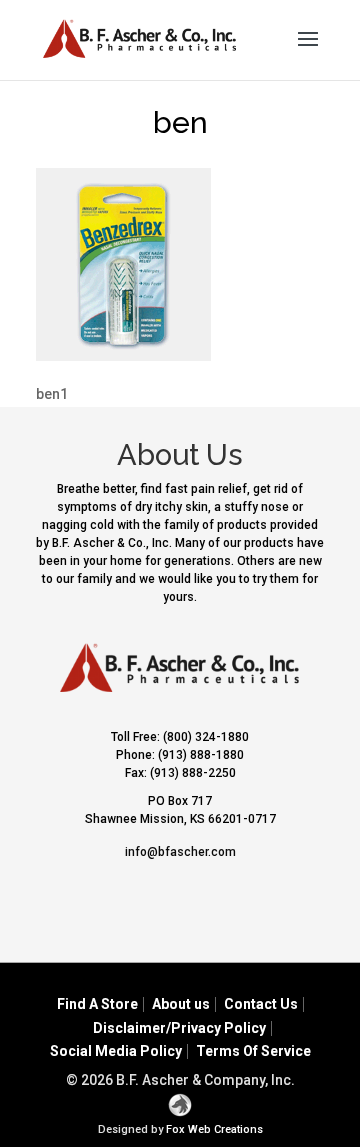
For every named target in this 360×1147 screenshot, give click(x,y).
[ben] (123, 356)
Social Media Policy (116, 1051)
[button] (308, 52)
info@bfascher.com (180, 852)
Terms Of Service (253, 1051)
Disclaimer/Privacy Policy (179, 1028)
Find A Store (97, 1004)
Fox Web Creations (214, 1129)
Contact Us (261, 1004)
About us (181, 1004)
